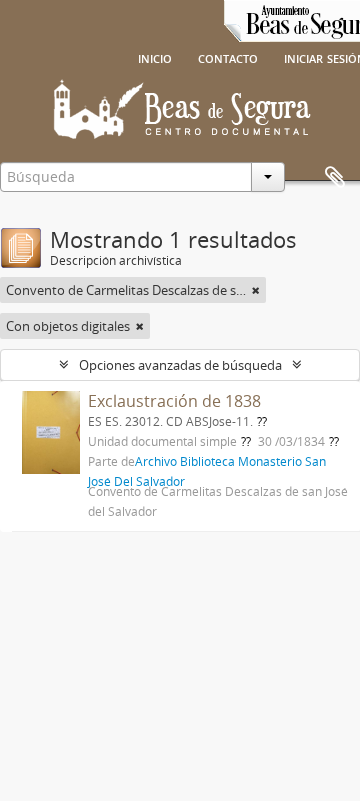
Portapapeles (335, 178)
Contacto (228, 57)
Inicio (155, 57)
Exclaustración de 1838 (174, 401)
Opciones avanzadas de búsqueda (180, 365)
